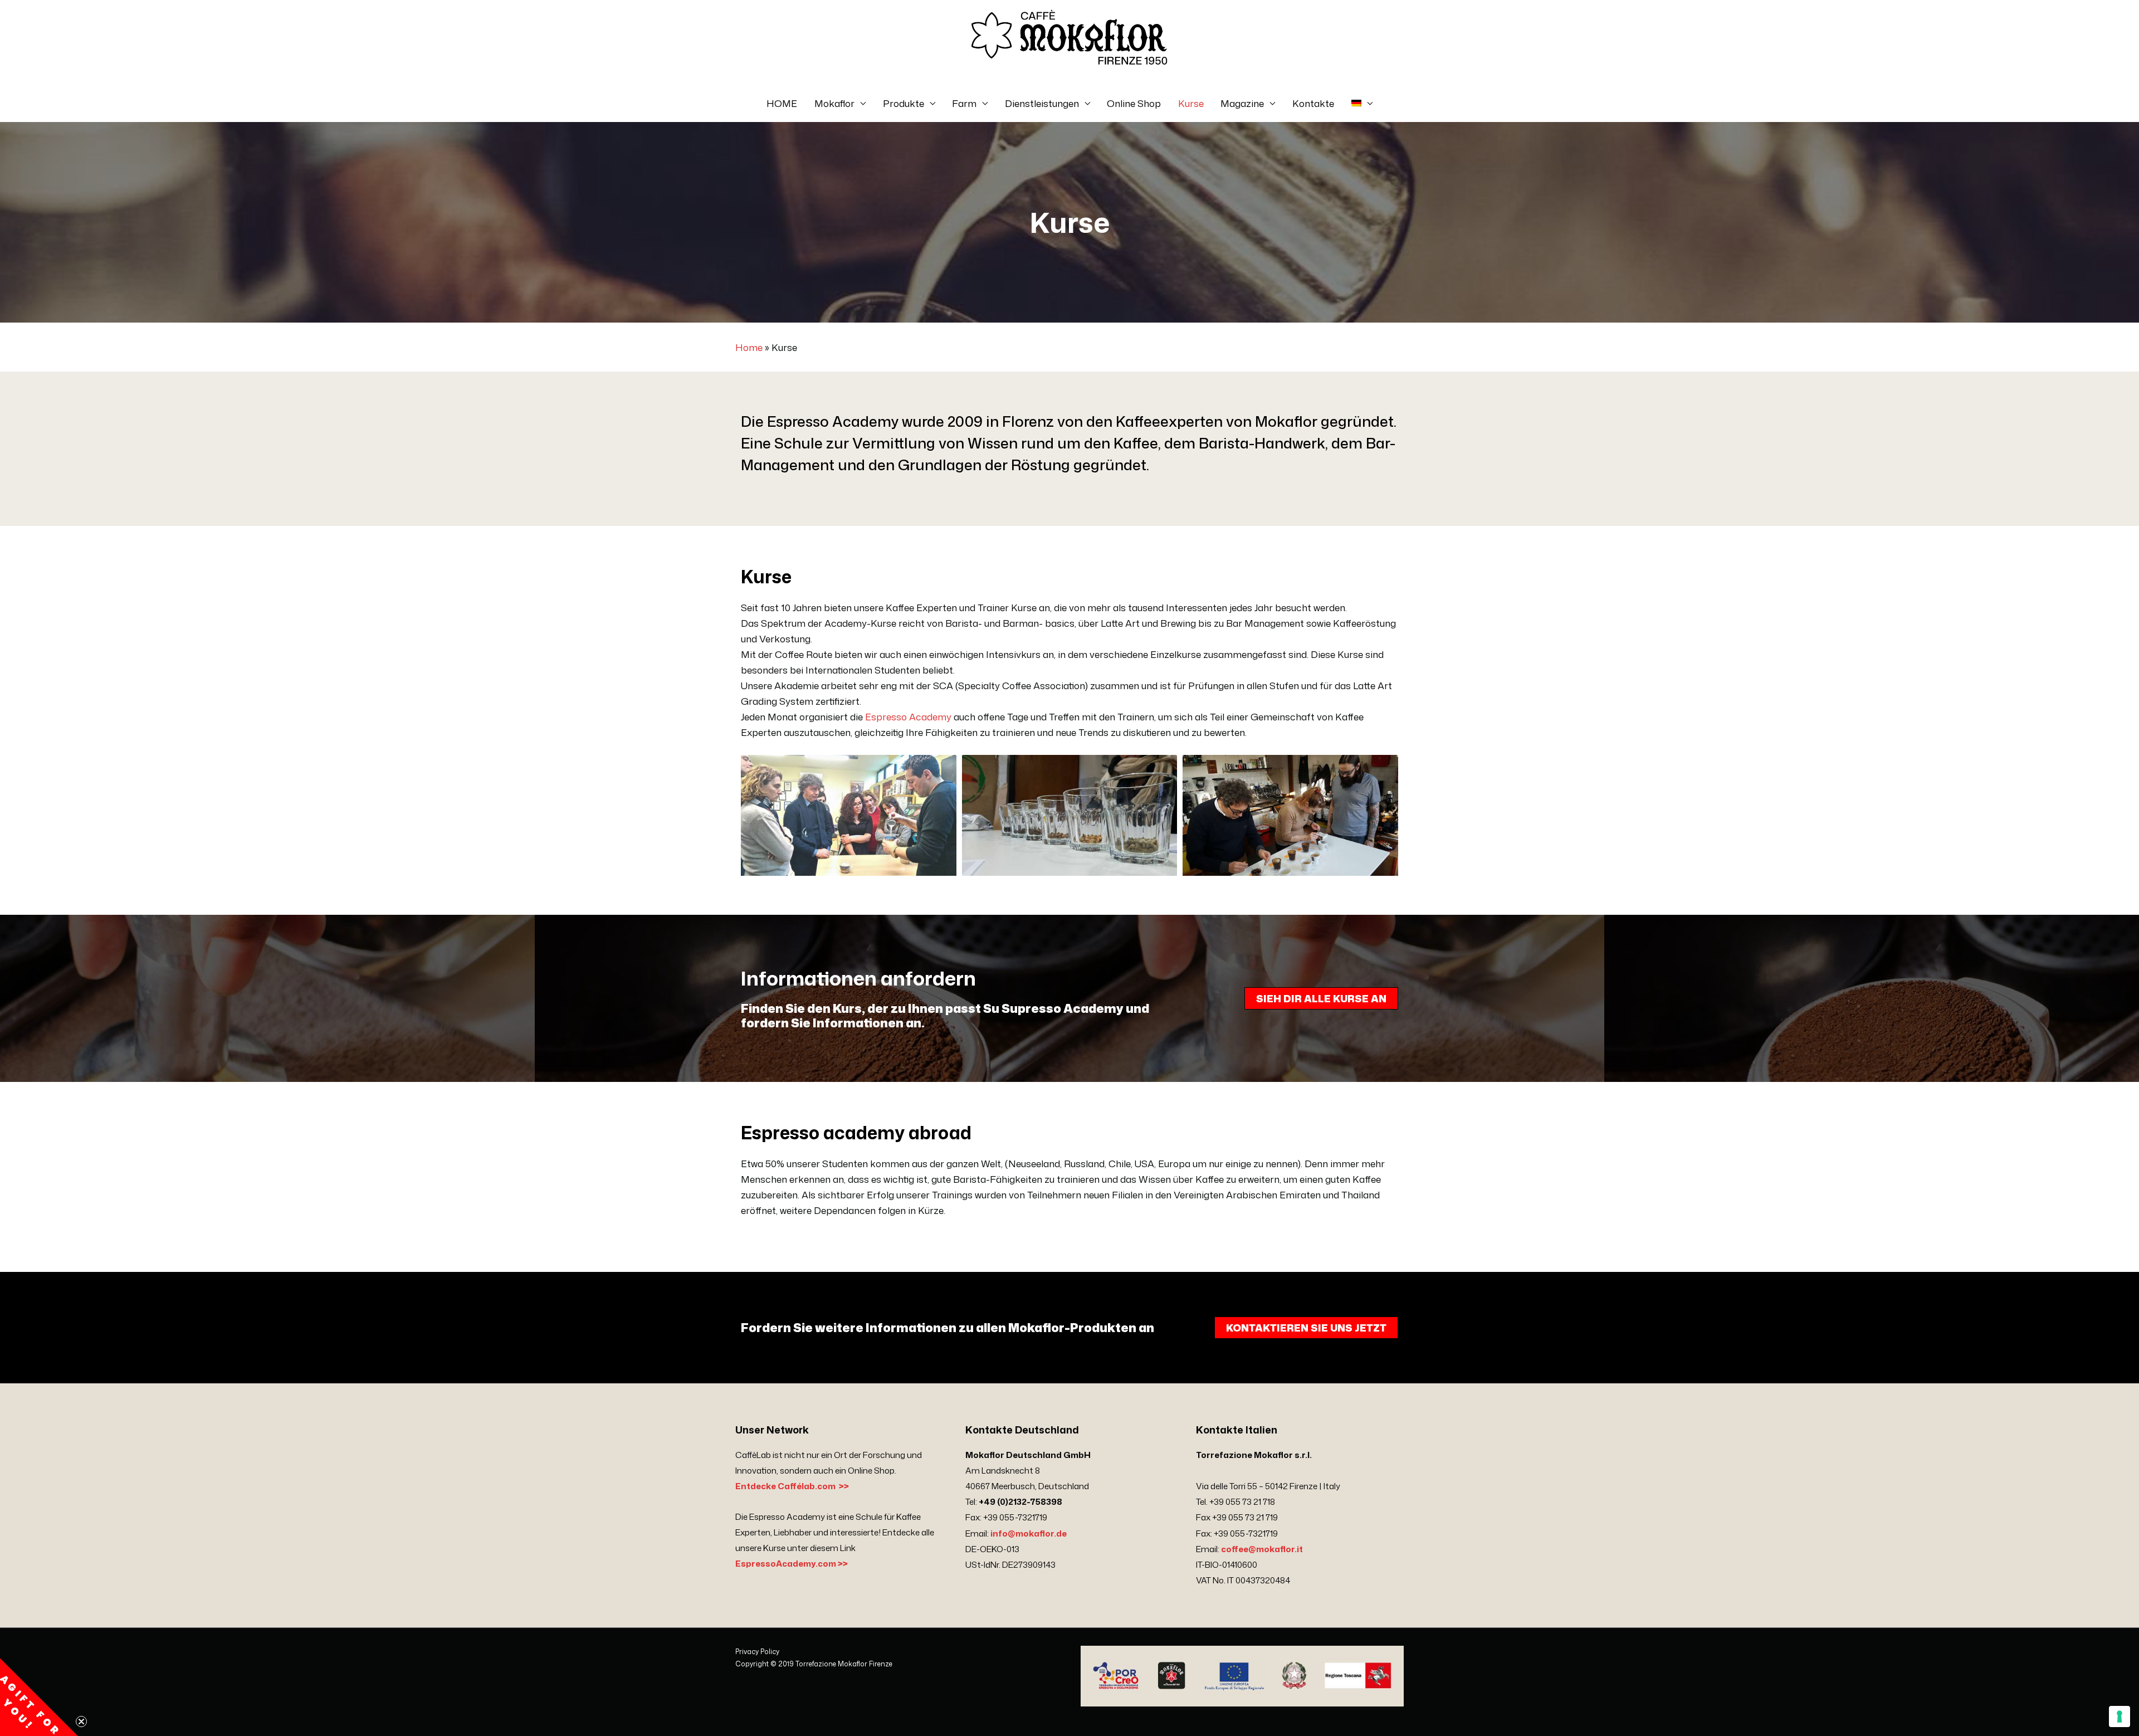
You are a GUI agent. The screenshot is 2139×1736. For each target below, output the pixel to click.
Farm (964, 103)
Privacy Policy (757, 1652)
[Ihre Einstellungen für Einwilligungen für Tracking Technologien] (2120, 1717)
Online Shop (1134, 103)
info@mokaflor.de (1029, 1533)
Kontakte (1313, 103)
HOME (782, 103)
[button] (39, 1697)
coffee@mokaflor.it (1262, 1549)
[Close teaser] (81, 1722)
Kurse (1191, 103)
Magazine (1242, 103)
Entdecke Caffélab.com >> (792, 1486)
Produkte (904, 103)
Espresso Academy (908, 716)
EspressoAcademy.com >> (792, 1564)
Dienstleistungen (1042, 103)
